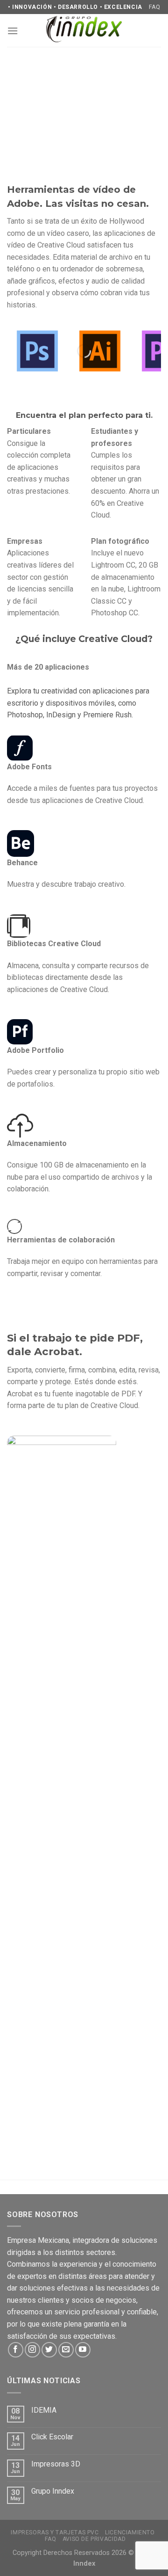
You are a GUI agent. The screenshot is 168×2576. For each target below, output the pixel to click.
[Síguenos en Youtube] (83, 2350)
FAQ (154, 7)
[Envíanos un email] (66, 2350)
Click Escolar (52, 2437)
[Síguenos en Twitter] (49, 2350)
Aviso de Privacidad (94, 2539)
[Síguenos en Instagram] (32, 2350)
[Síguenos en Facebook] (16, 2350)
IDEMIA (44, 2410)
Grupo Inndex (53, 2491)
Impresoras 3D (56, 2464)
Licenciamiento (130, 2532)
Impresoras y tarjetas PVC (55, 2532)
